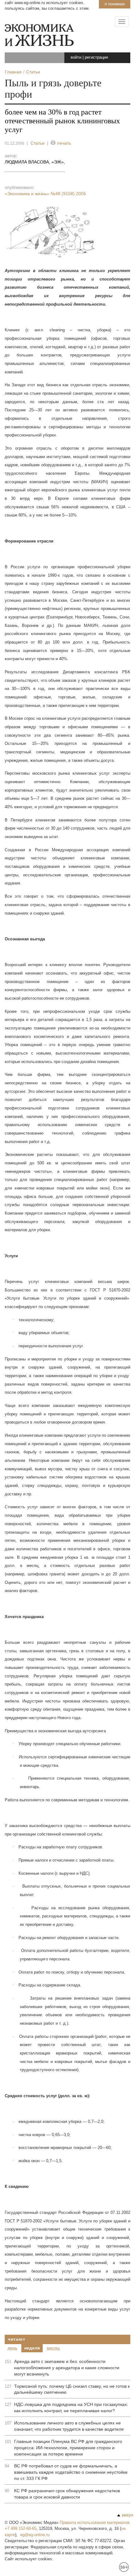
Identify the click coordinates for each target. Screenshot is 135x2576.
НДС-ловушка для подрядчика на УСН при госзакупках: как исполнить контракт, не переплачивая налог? (71, 2408)
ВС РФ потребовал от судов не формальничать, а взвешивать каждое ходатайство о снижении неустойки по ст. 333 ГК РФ (71, 2472)
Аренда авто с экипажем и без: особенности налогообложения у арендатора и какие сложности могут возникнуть (67, 2368)
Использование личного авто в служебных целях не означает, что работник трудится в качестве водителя (69, 2426)
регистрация (96, 57)
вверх (128, 2515)
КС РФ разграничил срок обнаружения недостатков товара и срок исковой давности (67, 2494)
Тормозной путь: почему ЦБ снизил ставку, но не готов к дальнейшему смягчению (72, 2389)
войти (76, 57)
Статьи (38, 143)
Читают (16, 2339)
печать (64, 143)
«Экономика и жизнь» (45, 194)
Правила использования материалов (95, 2523)
